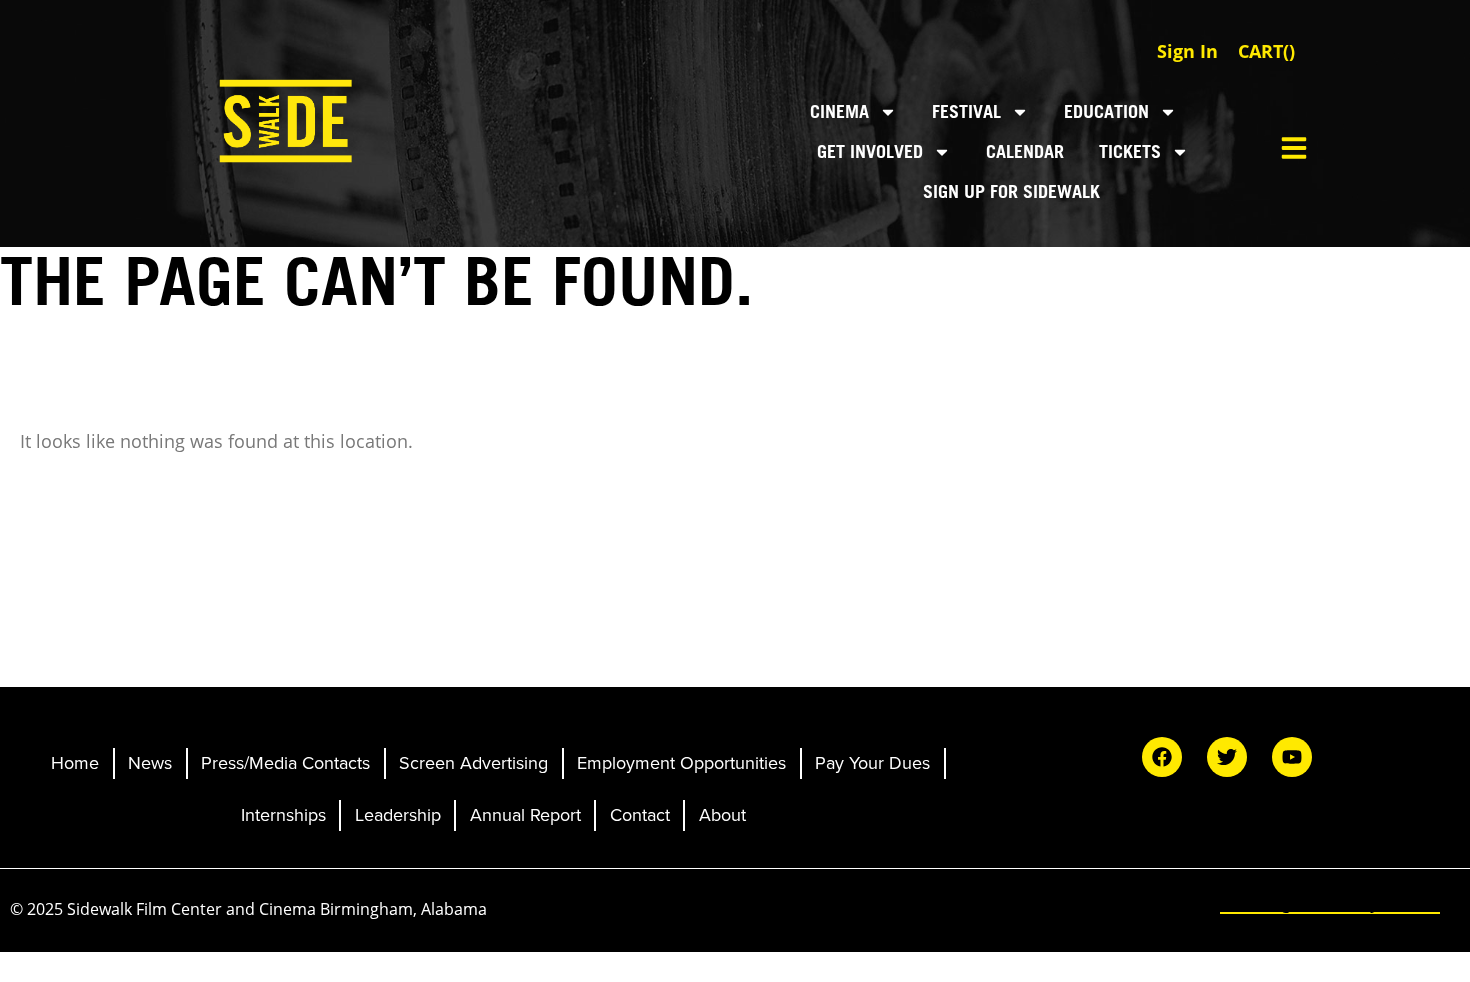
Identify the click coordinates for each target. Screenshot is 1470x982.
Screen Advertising (473, 763)
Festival (966, 111)
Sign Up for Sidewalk (1011, 191)
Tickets (1130, 151)
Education (1106, 111)
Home (75, 763)
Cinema (839, 111)
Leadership (398, 815)
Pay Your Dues (872, 763)
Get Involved (870, 151)
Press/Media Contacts (285, 763)
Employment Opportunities (681, 763)
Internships (283, 815)
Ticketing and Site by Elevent (1330, 903)
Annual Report (525, 815)
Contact (640, 815)
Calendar (1025, 151)
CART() (1266, 51)
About (722, 815)
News (150, 763)
